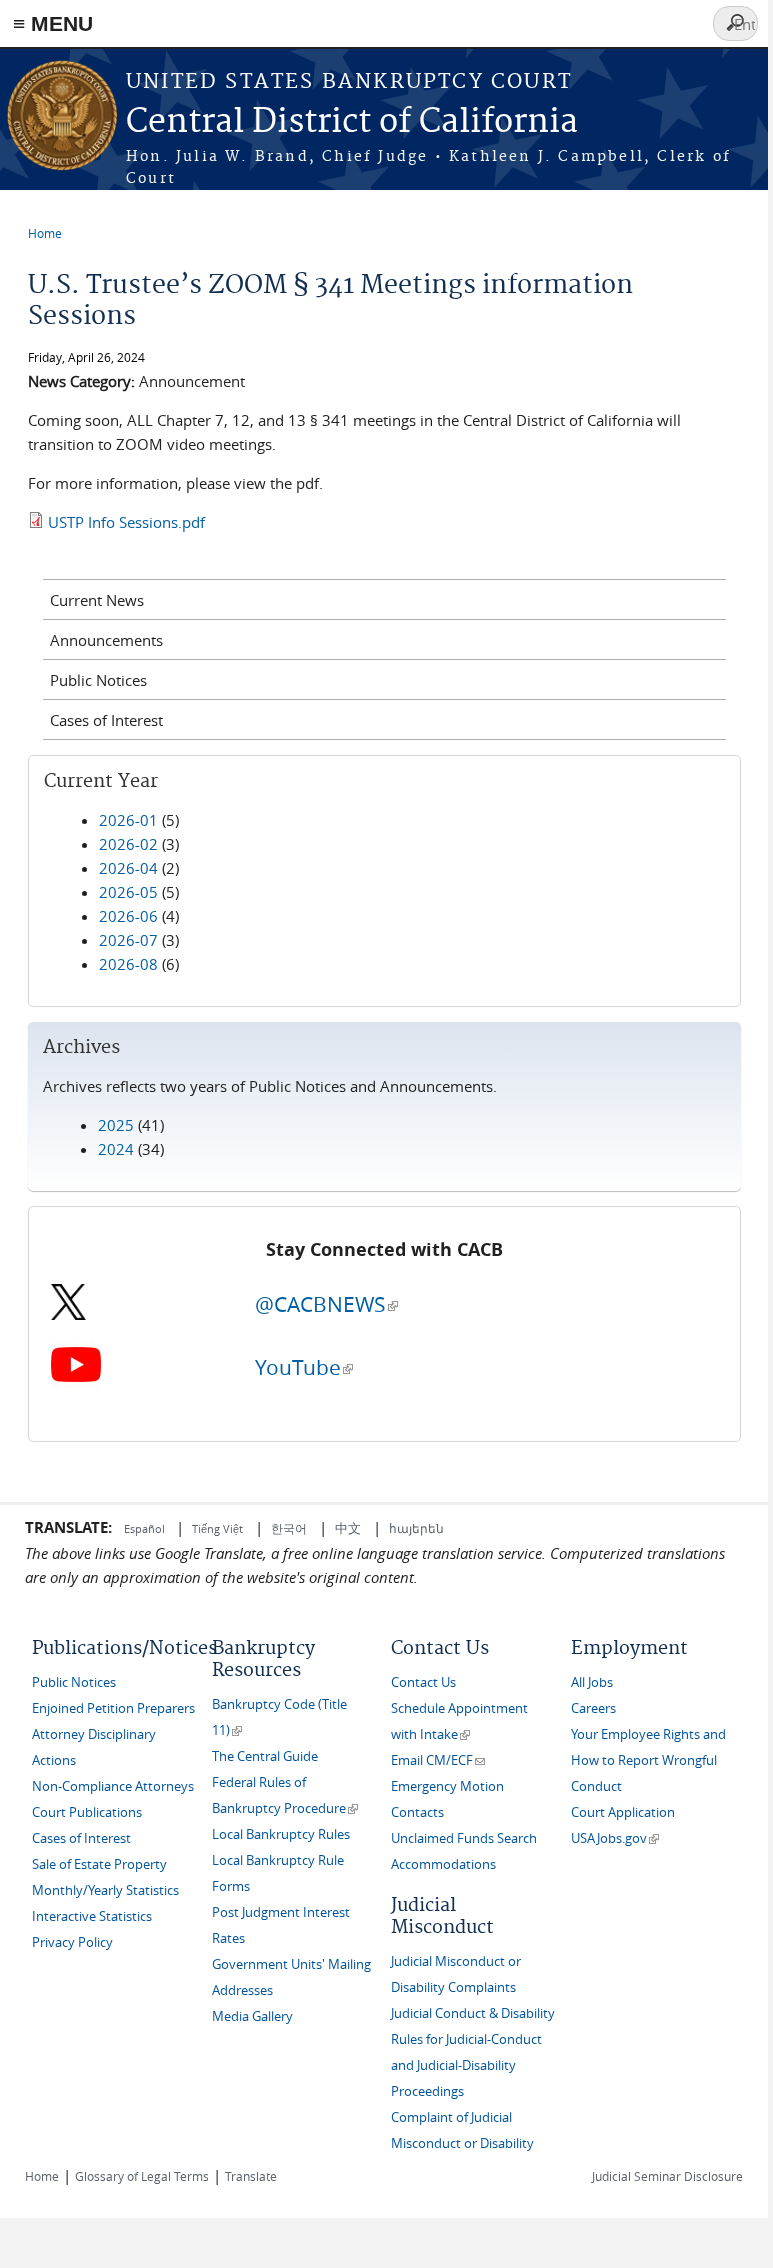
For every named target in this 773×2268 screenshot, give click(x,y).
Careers (593, 1708)
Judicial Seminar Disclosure (667, 2176)
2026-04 (128, 868)
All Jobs (592, 1682)
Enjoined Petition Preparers (113, 1708)
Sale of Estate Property (99, 1864)
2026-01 (128, 820)
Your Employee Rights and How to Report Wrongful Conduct (648, 1760)
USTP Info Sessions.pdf (126, 522)
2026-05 (128, 892)
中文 (348, 1528)
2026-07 (128, 940)
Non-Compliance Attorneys (113, 1786)
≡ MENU (53, 23)
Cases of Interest (106, 720)
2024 (116, 1149)
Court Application (623, 1812)
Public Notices (98, 680)
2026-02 (128, 844)
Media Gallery (252, 2016)
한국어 (289, 1528)
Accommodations (443, 1864)
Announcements (106, 640)
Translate (251, 2176)
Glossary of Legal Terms (142, 2176)
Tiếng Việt (217, 1528)
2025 (116, 1125)
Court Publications (87, 1812)
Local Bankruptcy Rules (281, 1834)
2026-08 (128, 964)
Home (45, 233)
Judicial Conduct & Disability (473, 2013)
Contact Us (423, 1682)
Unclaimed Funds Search (464, 1838)
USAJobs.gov (615, 1838)
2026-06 (128, 916)
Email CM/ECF (438, 1760)
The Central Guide (265, 1756)
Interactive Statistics (92, 1916)
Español (146, 1528)
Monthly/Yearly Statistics (105, 1890)
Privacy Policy (72, 1942)
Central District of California (352, 122)
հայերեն (416, 1528)
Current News (97, 600)
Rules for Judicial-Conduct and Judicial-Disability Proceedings (466, 2065)
